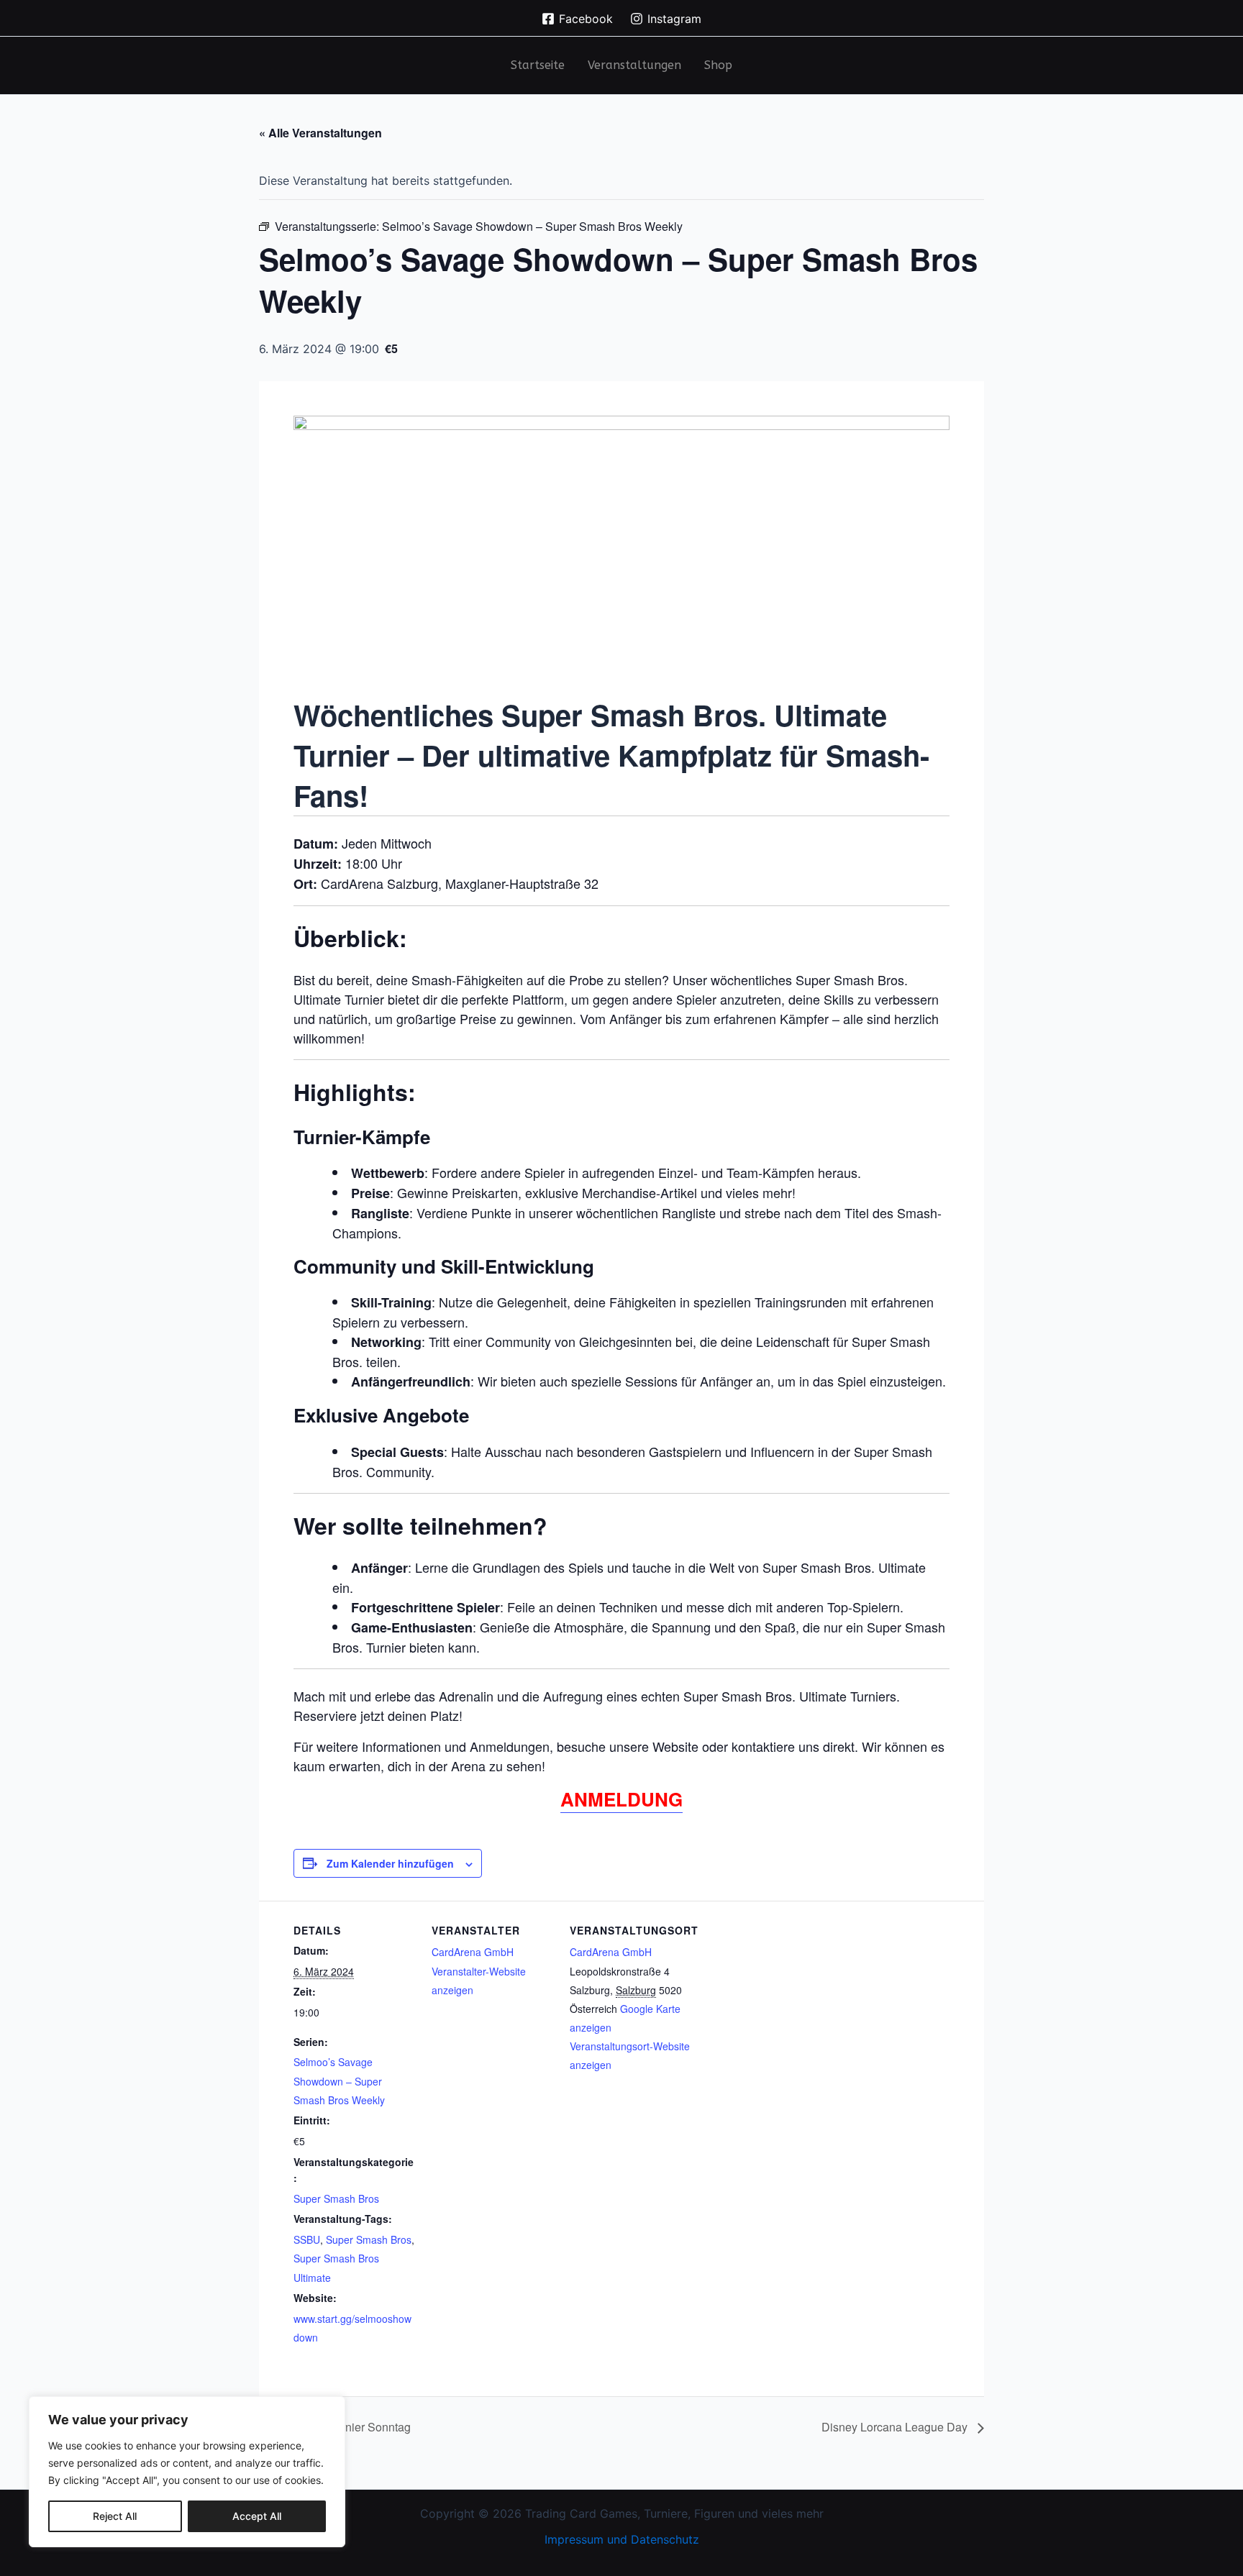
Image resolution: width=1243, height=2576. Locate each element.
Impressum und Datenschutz (622, 2539)
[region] (187, 2472)
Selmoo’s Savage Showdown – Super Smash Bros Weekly (339, 2081)
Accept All (257, 2516)
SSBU (307, 2239)
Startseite (538, 65)
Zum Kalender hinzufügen (390, 1863)
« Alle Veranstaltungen (320, 133)
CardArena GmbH (473, 1952)
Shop (718, 65)
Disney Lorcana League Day (896, 2427)
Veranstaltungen (634, 65)
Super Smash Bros (336, 2198)
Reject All (115, 2516)
